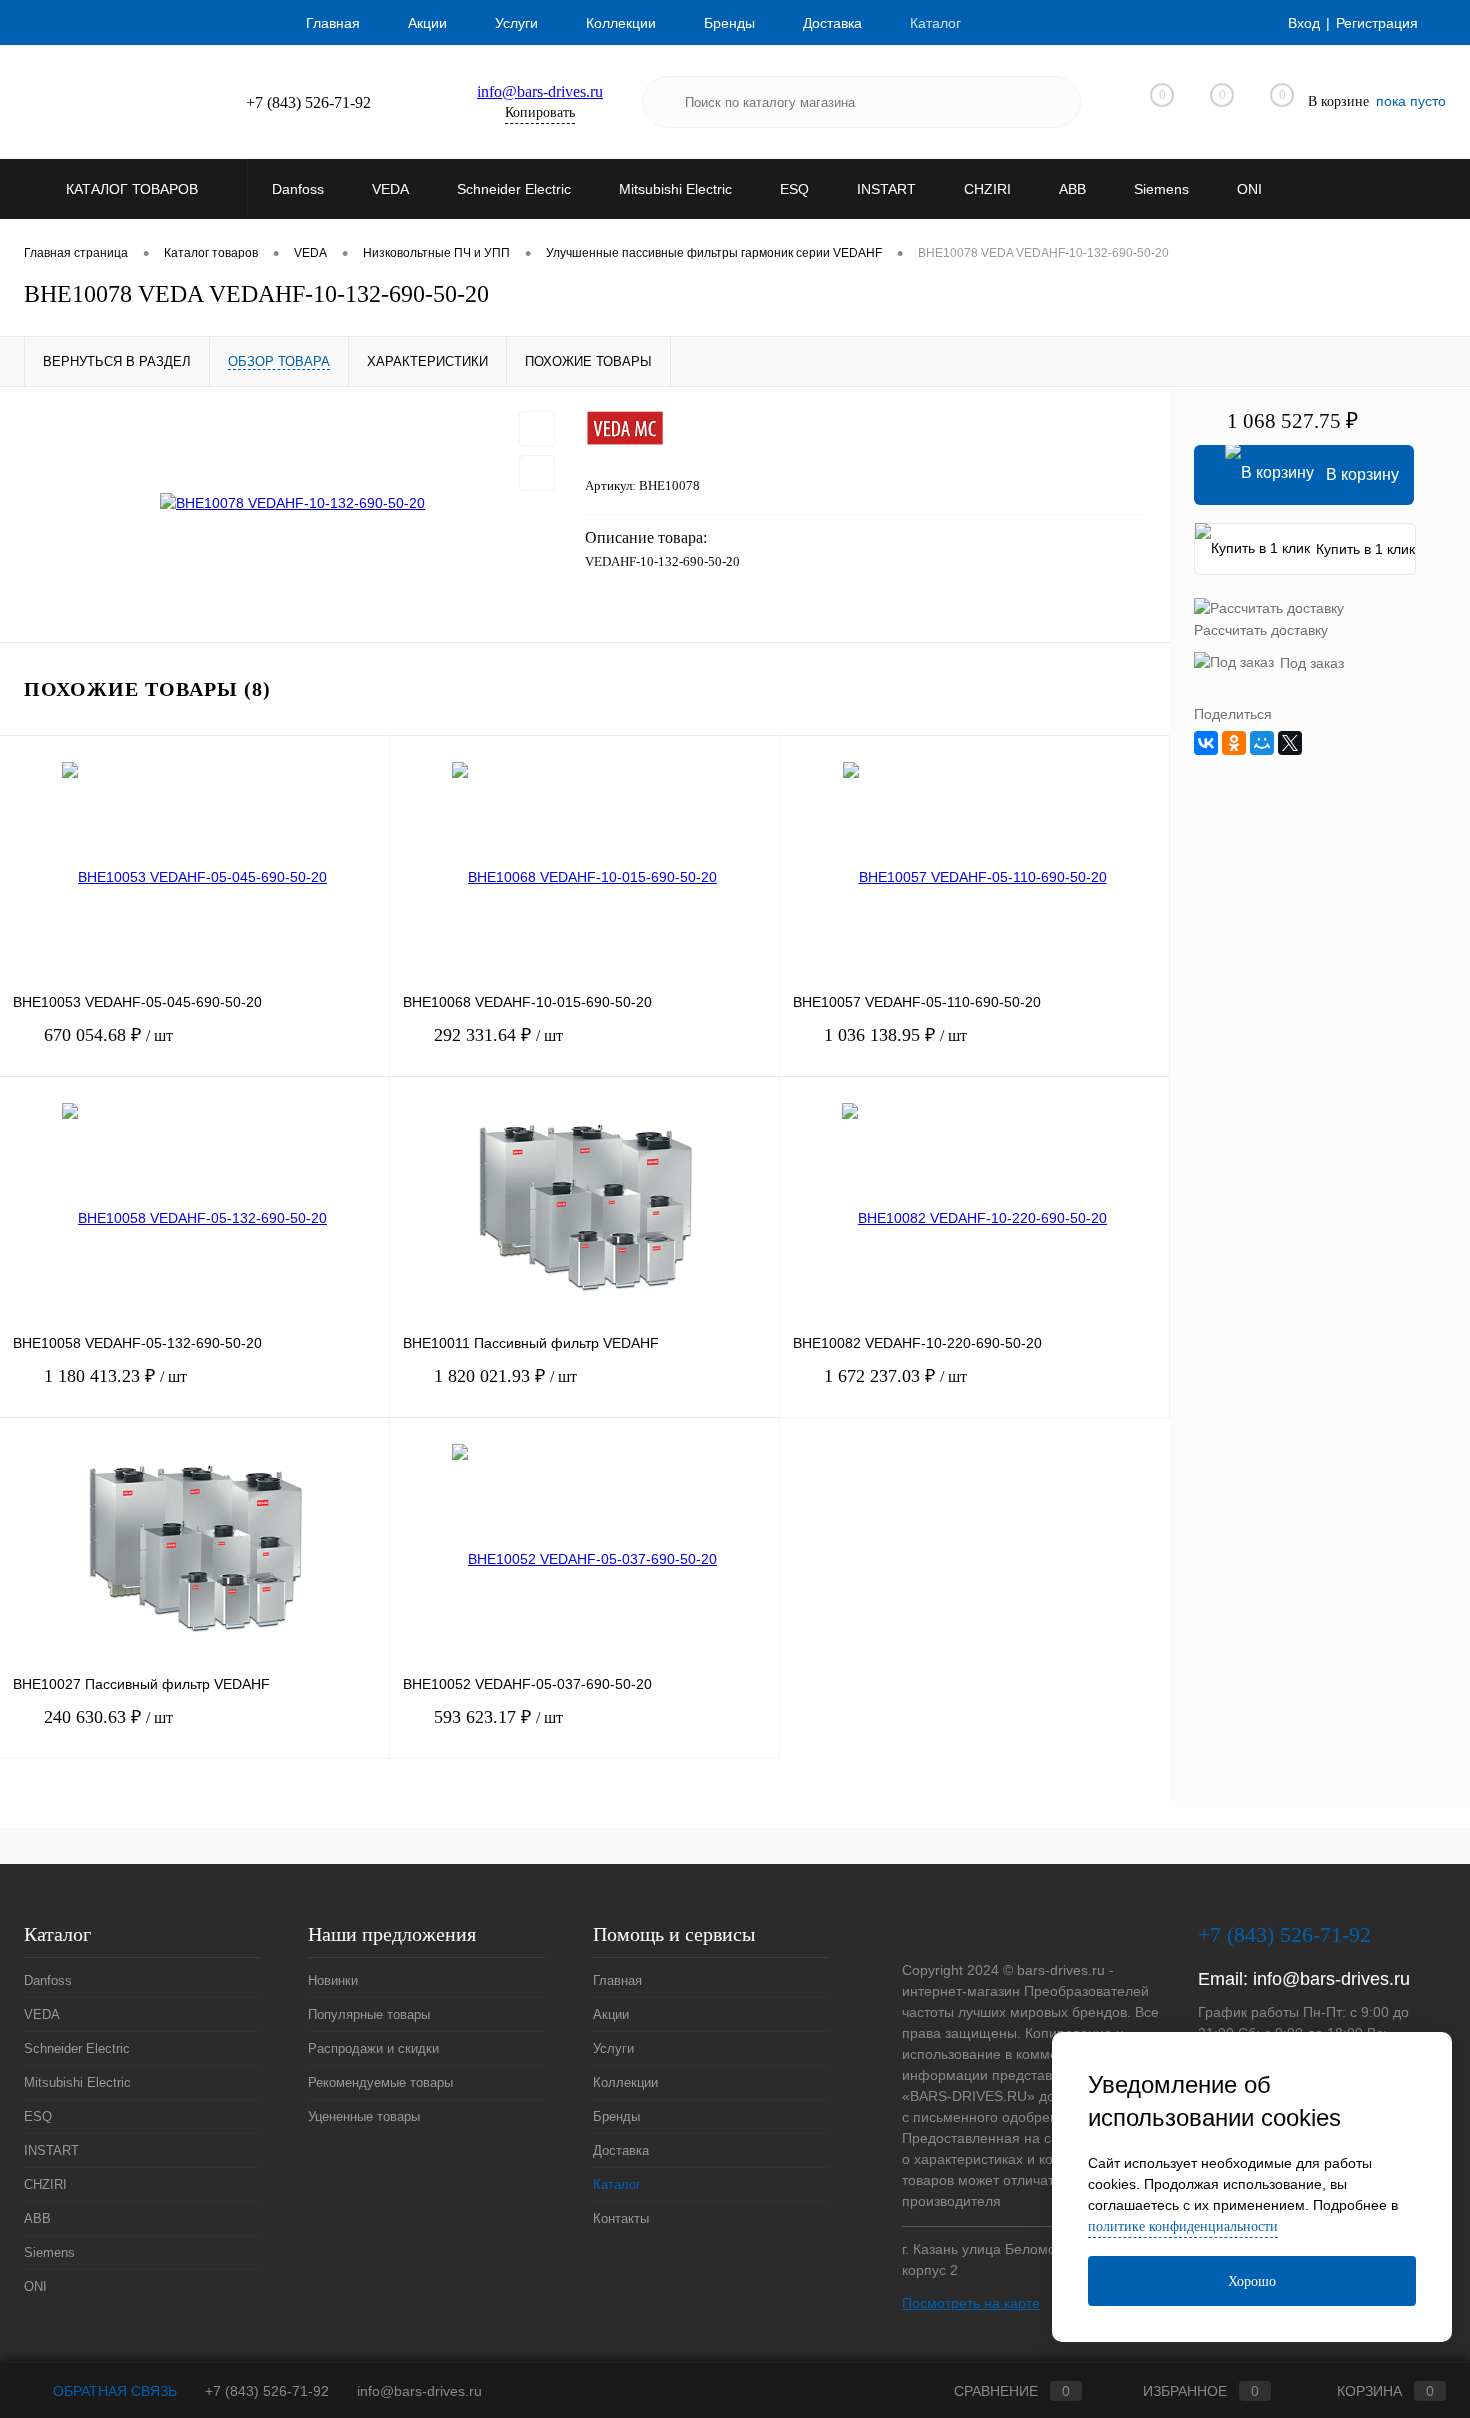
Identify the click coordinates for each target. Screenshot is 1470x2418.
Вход (1304, 23)
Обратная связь (113, 2391)
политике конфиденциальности (1183, 2226)
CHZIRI (45, 2184)
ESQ (38, 2116)
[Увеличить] (292, 503)
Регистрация (1377, 23)
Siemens (49, 2252)
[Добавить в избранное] (537, 429)
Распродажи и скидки (373, 2048)
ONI (35, 2286)
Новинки (333, 1980)
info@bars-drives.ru (540, 91)
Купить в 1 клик (1365, 549)
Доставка (832, 23)
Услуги (516, 23)
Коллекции (621, 23)
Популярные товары (369, 2014)
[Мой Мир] (1262, 743)
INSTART (51, 2150)
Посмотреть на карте (971, 2303)
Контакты (621, 2218)
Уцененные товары (364, 2116)
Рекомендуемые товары (380, 2082)
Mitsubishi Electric (77, 2082)
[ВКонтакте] (1206, 743)
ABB (37, 2218)
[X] (1290, 743)
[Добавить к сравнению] (537, 473)
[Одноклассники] (1234, 743)
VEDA (42, 2014)
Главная (333, 23)
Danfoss (48, 1980)
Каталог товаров (134, 189)
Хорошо (1252, 2281)
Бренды (729, 23)
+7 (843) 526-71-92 (267, 2391)
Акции (427, 23)
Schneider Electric (77, 2048)
